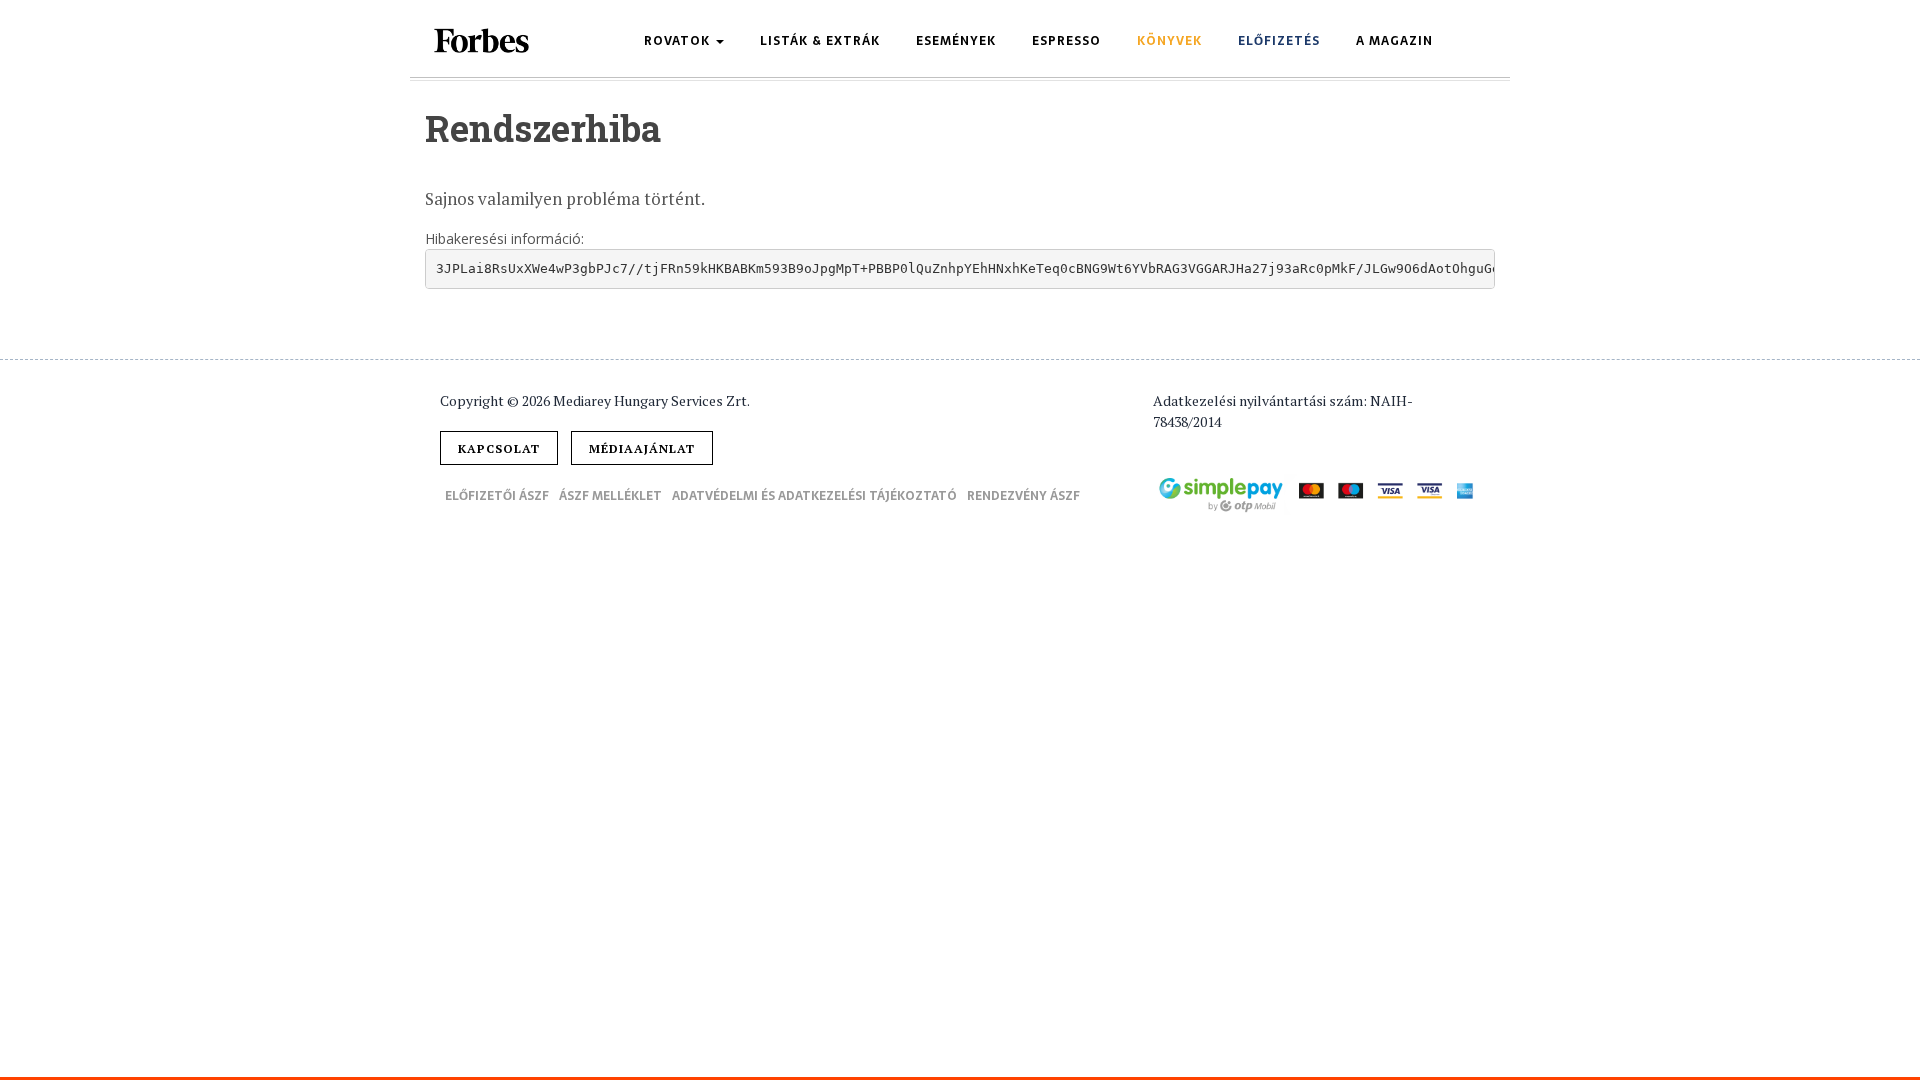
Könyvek (1169, 41)
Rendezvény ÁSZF (1023, 496)
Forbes (483, 40)
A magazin (1394, 41)
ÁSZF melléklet (610, 496)
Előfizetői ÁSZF (497, 496)
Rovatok (679, 41)
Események (956, 41)
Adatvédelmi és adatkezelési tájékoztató (814, 496)
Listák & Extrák (820, 41)
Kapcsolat (499, 448)
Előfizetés (1279, 41)
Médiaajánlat (642, 448)
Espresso (1066, 41)
